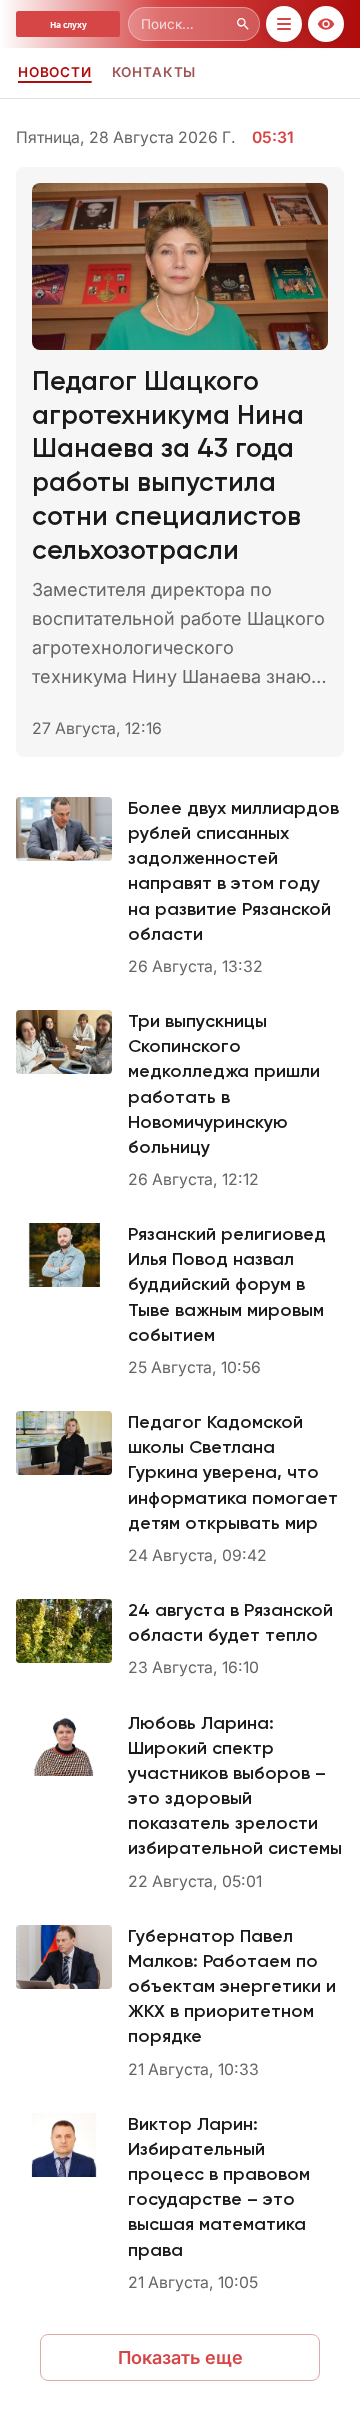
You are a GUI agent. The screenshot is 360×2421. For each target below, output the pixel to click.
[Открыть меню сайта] (284, 24)
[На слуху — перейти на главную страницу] (68, 24)
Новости (55, 72)
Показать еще (180, 2357)
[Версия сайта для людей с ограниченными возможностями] (326, 24)
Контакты (154, 72)
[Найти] (243, 24)
